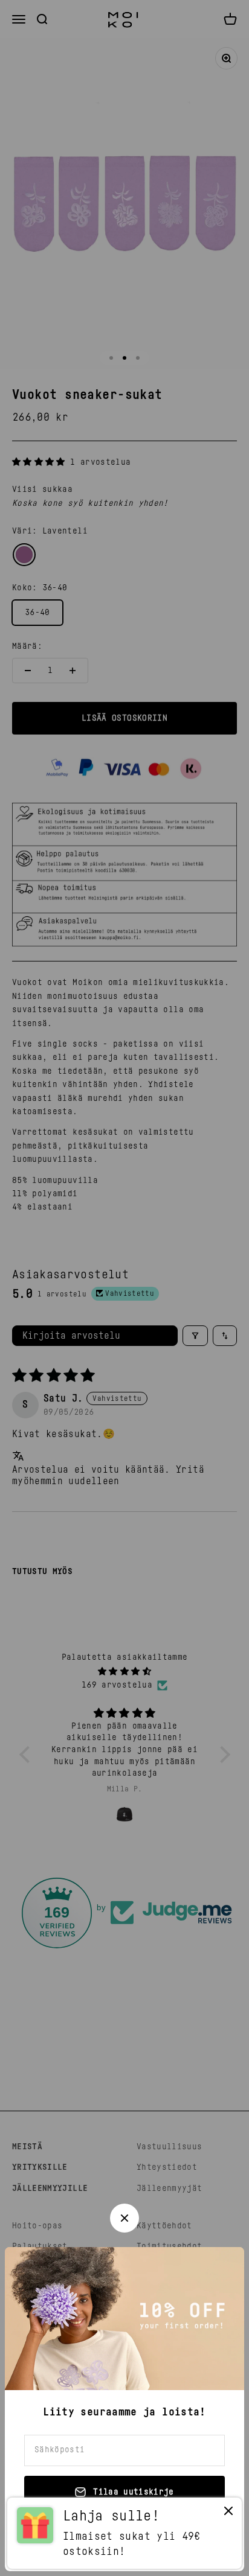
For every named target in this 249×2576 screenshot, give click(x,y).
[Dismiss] (228, 2514)
